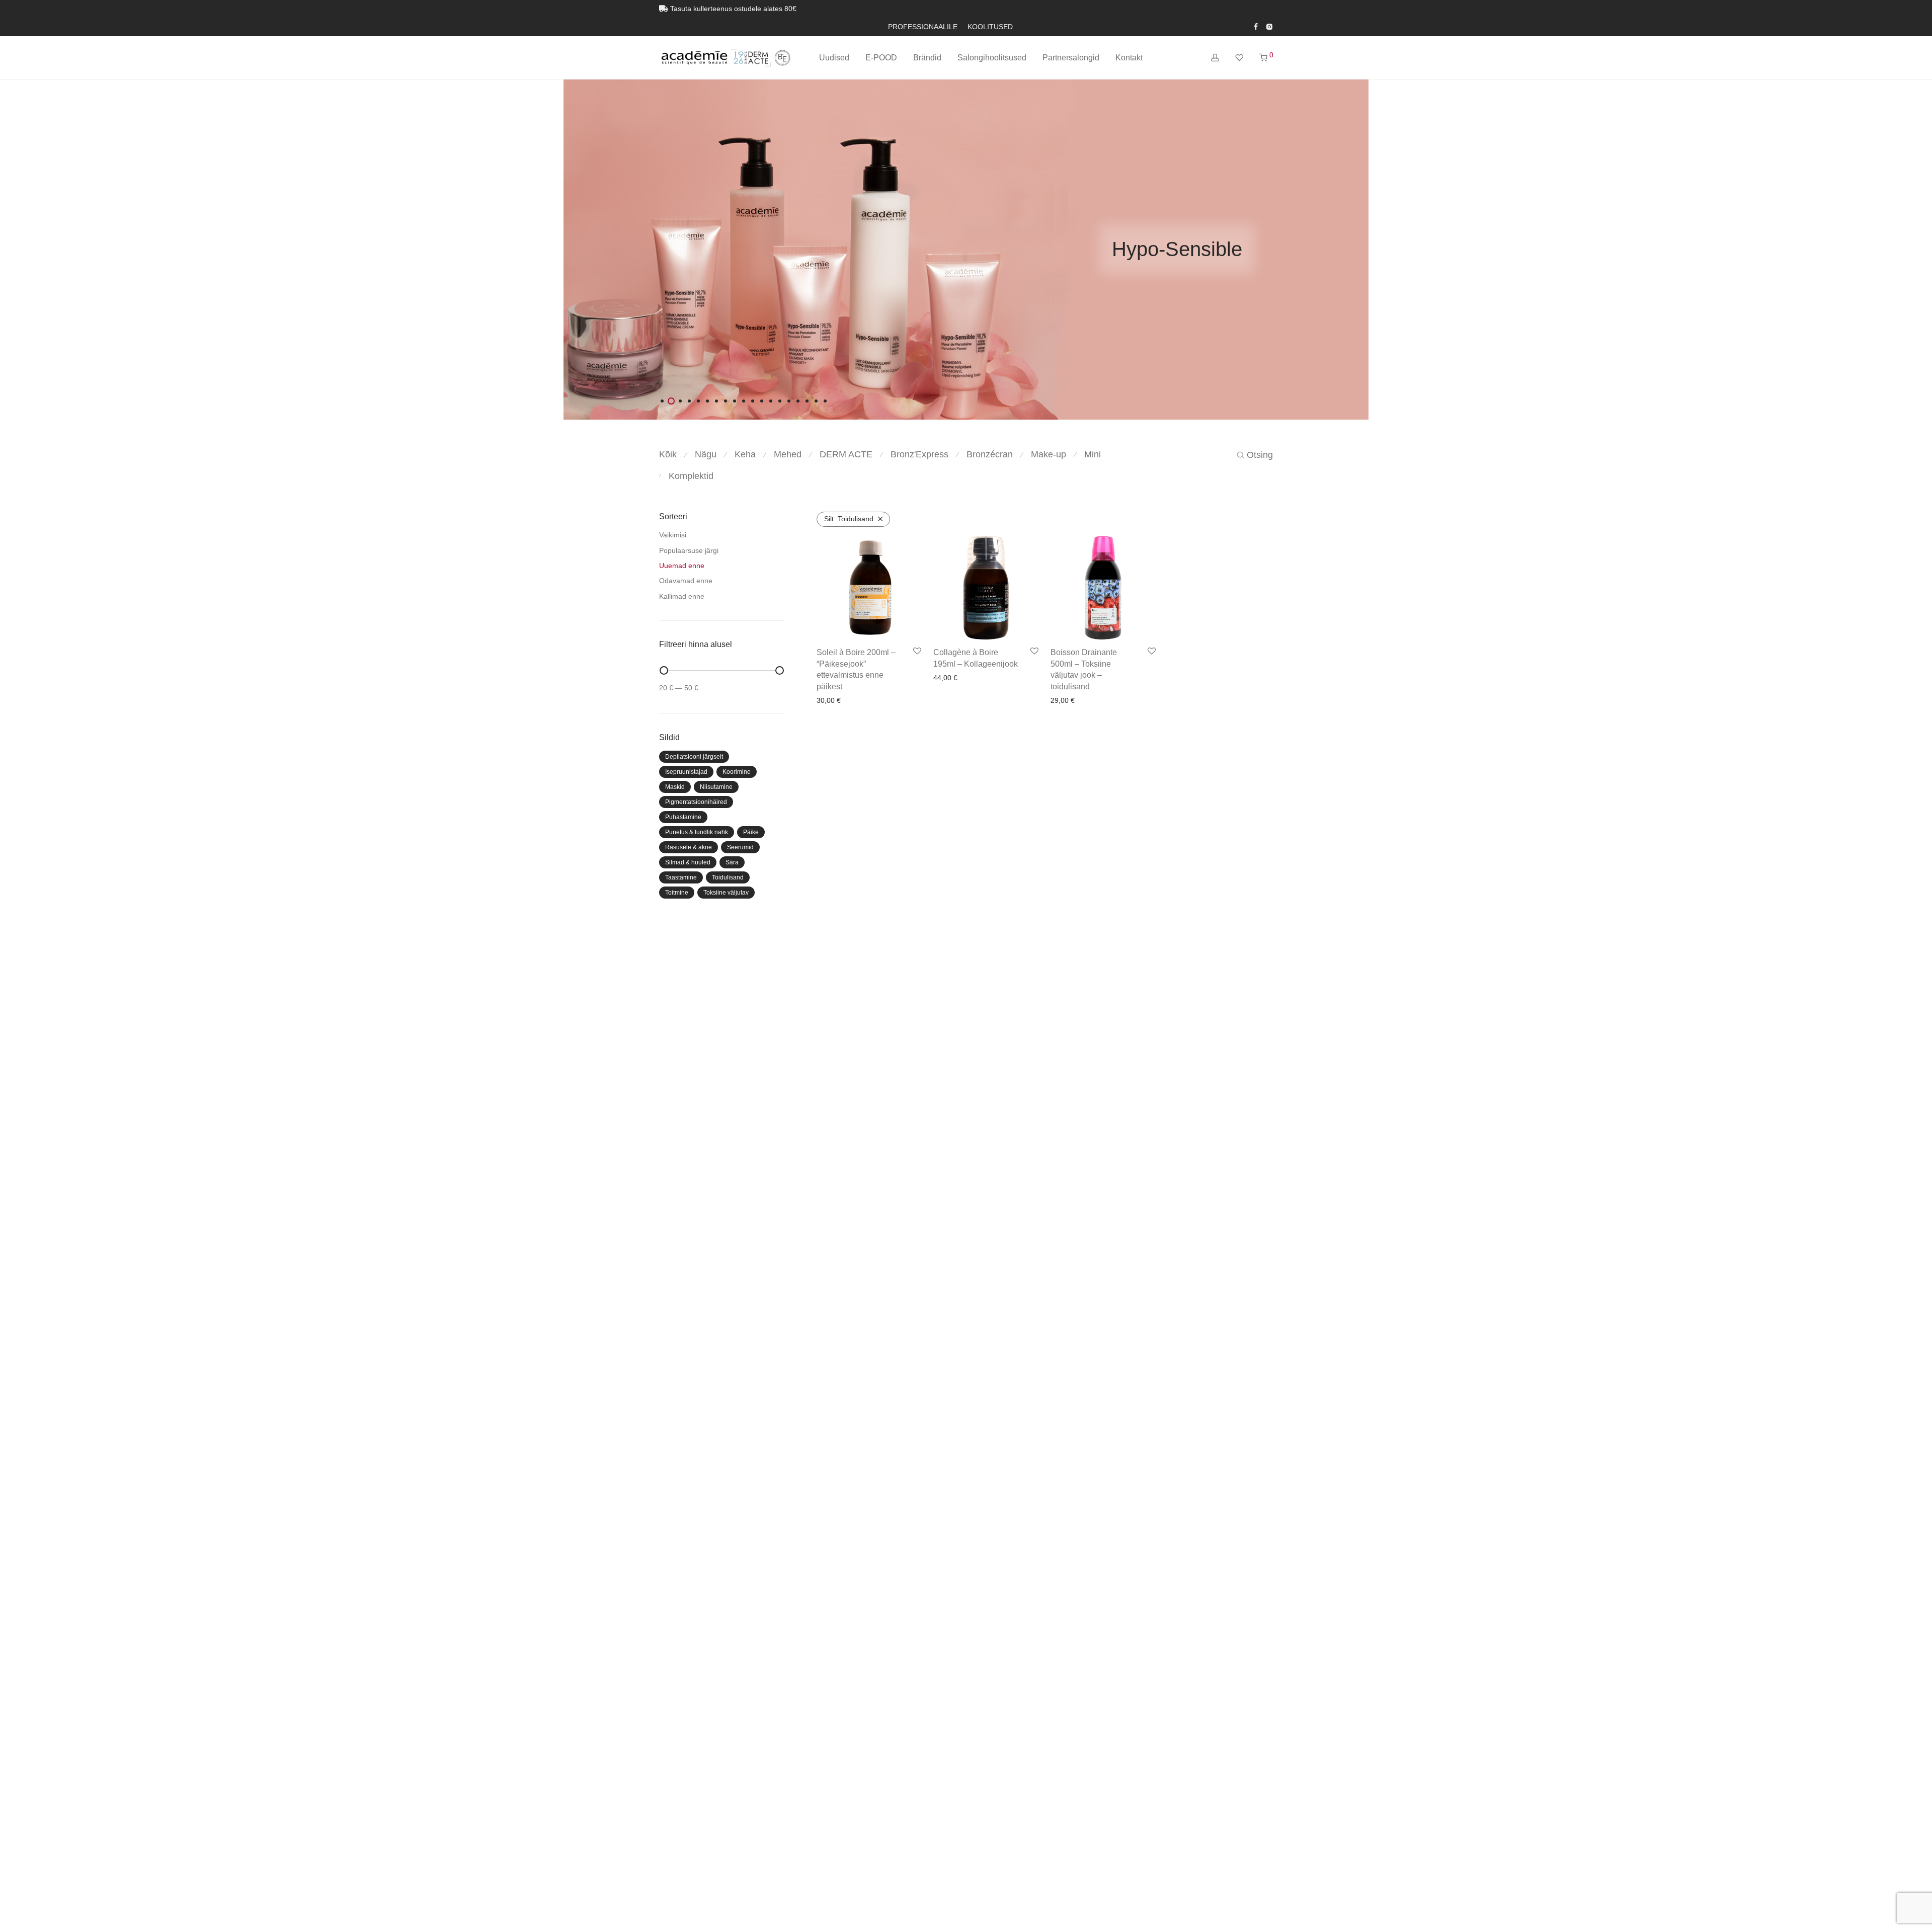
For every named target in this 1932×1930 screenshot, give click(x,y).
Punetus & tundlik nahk (697, 832)
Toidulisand (728, 877)
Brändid (927, 58)
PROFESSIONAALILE (923, 27)
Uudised (834, 58)
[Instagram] (1269, 26)
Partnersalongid (1071, 58)
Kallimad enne (682, 596)
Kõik (668, 454)
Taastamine (681, 877)
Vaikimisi (673, 535)
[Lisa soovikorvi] (917, 652)
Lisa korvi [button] (829, 700)
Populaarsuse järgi (689, 550)
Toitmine (677, 893)
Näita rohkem (870, 700)
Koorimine (737, 772)
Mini (1093, 454)
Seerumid (740, 847)
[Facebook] (1256, 26)
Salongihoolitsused (992, 58)
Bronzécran (990, 454)
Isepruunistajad (686, 772)
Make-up (1049, 454)
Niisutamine (716, 787)
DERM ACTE (846, 454)
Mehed (788, 454)
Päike (751, 832)
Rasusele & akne (689, 847)
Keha (745, 454)
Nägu (706, 454)
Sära (732, 862)
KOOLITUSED (990, 27)
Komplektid (691, 476)
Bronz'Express (919, 454)
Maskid (675, 787)
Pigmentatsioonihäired (696, 802)
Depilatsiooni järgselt (694, 757)
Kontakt (1129, 58)
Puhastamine (683, 817)
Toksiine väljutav (726, 893)
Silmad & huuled (688, 862)
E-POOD (881, 58)
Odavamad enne (686, 581)
